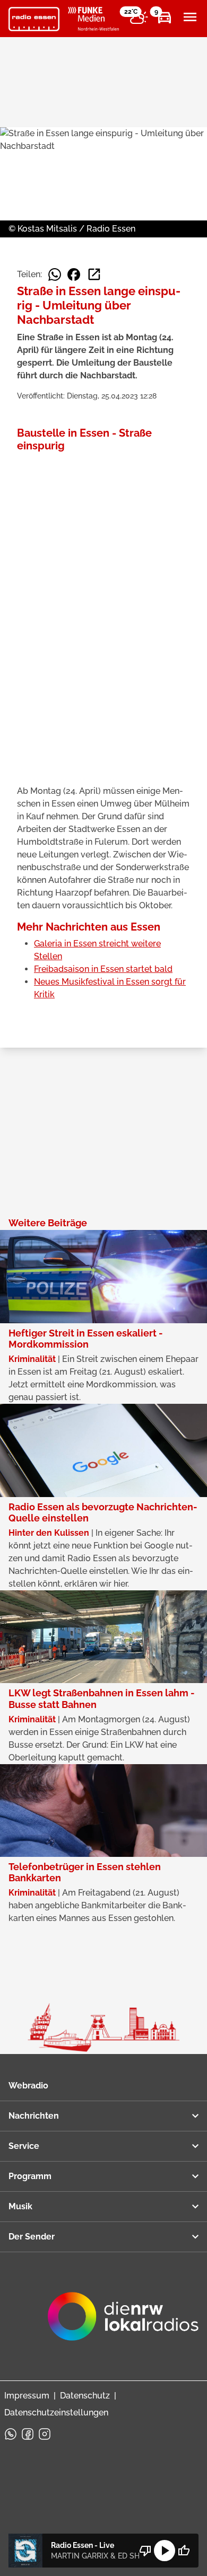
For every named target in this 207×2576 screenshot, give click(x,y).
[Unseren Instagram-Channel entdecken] (45, 2434)
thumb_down (145, 2551)
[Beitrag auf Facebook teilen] (74, 275)
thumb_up (184, 2551)
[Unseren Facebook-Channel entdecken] (28, 2434)
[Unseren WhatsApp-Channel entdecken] (11, 2434)
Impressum (27, 2396)
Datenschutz (85, 2396)
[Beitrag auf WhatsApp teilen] (55, 275)
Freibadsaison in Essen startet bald (103, 969)
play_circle (165, 2551)
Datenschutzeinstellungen (56, 2413)
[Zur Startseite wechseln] (34, 19)
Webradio (28, 2086)
